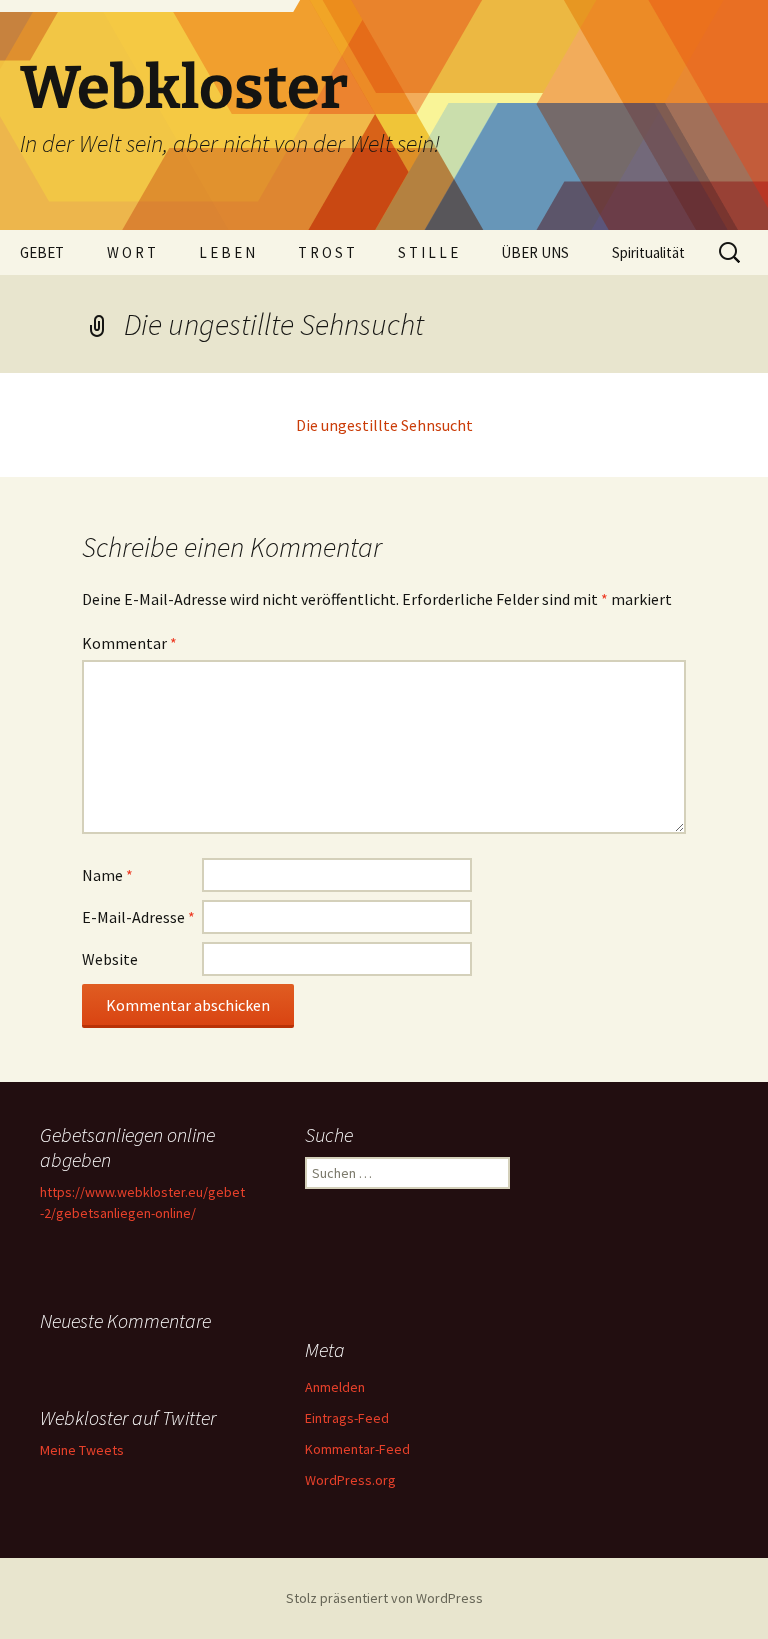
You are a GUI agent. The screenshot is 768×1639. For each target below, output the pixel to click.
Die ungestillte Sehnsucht (384, 425)
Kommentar (129, 643)
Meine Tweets (82, 1450)
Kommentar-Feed (357, 1449)
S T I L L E (428, 252)
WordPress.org (350, 1480)
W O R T (131, 252)
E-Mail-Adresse (138, 917)
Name (107, 875)
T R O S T (326, 252)
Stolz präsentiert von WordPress (384, 1598)
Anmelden (335, 1387)
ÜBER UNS (535, 252)
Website (110, 959)
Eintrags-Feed (347, 1418)
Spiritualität (648, 252)
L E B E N (227, 252)
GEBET (42, 252)
